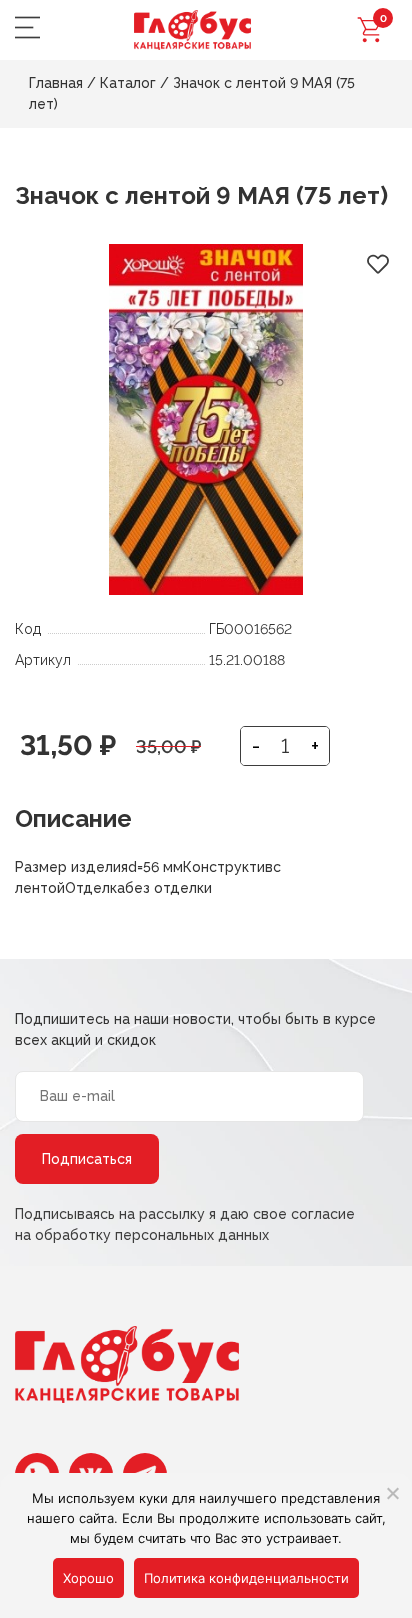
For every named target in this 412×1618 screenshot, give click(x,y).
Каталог (128, 83)
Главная (56, 83)
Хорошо (88, 1578)
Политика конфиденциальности (246, 1578)
